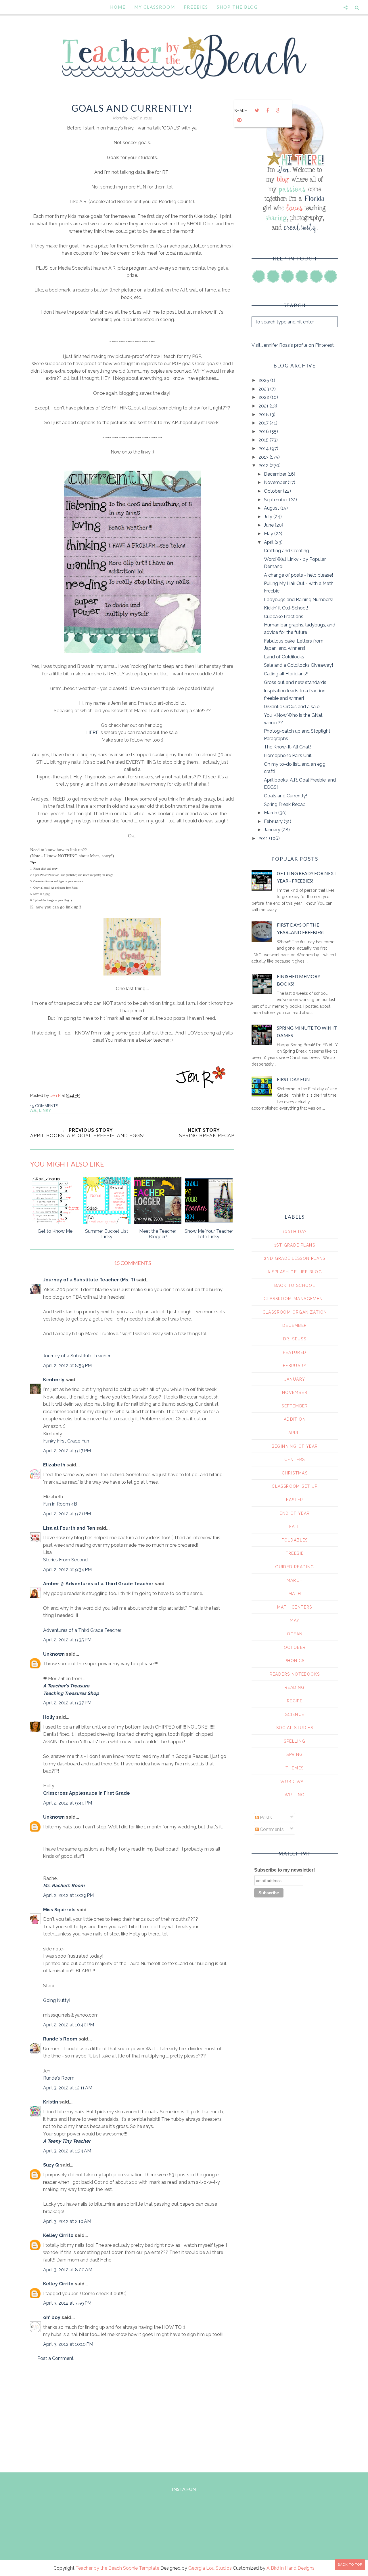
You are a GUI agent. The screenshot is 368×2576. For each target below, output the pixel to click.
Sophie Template (141, 2568)
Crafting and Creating (286, 551)
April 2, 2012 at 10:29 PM (68, 1895)
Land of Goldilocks (284, 657)
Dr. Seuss (295, 1339)
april (295, 1433)
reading (295, 1687)
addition (295, 1419)
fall (295, 1527)
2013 (264, 457)
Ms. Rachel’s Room (64, 1886)
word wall (295, 1782)
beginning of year (295, 1446)
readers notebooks (295, 1674)
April (269, 542)
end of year (295, 1513)
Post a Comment (55, 2358)
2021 (264, 406)
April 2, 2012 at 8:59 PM (67, 1366)
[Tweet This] (257, 110)
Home (118, 7)
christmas (295, 1473)
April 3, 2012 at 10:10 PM (68, 2344)
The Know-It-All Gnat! (287, 747)
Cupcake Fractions (284, 617)
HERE (93, 732)
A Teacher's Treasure (66, 1686)
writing (295, 1795)
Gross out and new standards (295, 682)
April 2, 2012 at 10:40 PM (69, 2025)
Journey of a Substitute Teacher (77, 1356)
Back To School (295, 1285)
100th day (295, 1232)
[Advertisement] (132, 2415)
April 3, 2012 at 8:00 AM (68, 2270)
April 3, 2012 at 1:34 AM (67, 2151)
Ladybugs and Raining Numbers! (299, 600)
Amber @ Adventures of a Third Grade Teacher (98, 1584)
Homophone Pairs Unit (288, 756)
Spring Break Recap (285, 804)
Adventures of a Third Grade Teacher (82, 1630)
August (272, 508)
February (274, 821)
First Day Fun (293, 1079)
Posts (265, 1818)
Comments (271, 1829)
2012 (264, 465)
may (295, 1620)
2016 (264, 431)
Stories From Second (65, 1560)
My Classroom (155, 7)
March (271, 813)
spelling (295, 1741)
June (269, 525)
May (269, 534)
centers (295, 1460)
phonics (295, 1661)
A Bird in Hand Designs (291, 2568)
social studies (295, 1728)
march (295, 1580)
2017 (264, 423)
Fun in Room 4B (60, 1504)
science (295, 1714)
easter (295, 1500)
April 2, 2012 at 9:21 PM (67, 1514)
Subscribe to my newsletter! (284, 1870)
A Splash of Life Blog (295, 1272)
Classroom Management (295, 1299)
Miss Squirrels (59, 1910)
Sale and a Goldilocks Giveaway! (298, 665)
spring (295, 1754)
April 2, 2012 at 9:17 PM (67, 1451)
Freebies (196, 7)
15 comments (44, 1106)
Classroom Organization (295, 1312)
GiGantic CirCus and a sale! (292, 707)
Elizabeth (54, 1465)
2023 (264, 389)
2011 (264, 838)
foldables (295, 1540)
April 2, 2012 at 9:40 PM (68, 1803)
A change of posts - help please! (298, 575)
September (276, 500)
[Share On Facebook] (268, 110)
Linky (45, 1110)
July (269, 517)
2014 (264, 448)
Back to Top (350, 2564)
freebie (295, 1553)
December (276, 474)
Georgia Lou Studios (210, 2568)
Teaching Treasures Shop (71, 1693)
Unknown (54, 1654)
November (276, 482)
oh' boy (52, 2317)
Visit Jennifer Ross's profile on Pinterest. (293, 345)
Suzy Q (51, 2165)
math (295, 1594)
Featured (295, 1352)
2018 (264, 415)
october (295, 1647)
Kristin (51, 2102)
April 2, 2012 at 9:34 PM (67, 1570)
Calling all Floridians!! (286, 674)
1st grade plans (295, 1245)
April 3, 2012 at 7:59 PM (67, 2303)
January (273, 830)
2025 (264, 380)
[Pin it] (239, 120)
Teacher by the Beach (99, 2568)
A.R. (34, 1110)
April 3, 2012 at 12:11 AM (68, 2088)
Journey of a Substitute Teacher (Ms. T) (89, 1280)
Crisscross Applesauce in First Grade (87, 1793)
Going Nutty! (57, 2000)
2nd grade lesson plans (295, 1258)
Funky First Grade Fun (66, 1441)
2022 (264, 397)
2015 (264, 440)
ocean (295, 1634)
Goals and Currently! (285, 796)
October (273, 491)
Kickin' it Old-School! (286, 608)
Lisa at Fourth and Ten (69, 1528)
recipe (295, 1701)
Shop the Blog (237, 7)
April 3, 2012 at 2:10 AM (67, 2221)
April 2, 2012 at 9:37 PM (67, 1703)
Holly (49, 1717)
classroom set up (295, 1486)
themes (295, 1768)
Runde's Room (60, 2039)
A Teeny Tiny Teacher (67, 2141)
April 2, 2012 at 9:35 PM (67, 1640)
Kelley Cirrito (58, 2235)
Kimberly (54, 1380)
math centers (295, 1607)
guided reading (295, 1567)
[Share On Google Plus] (279, 110)
